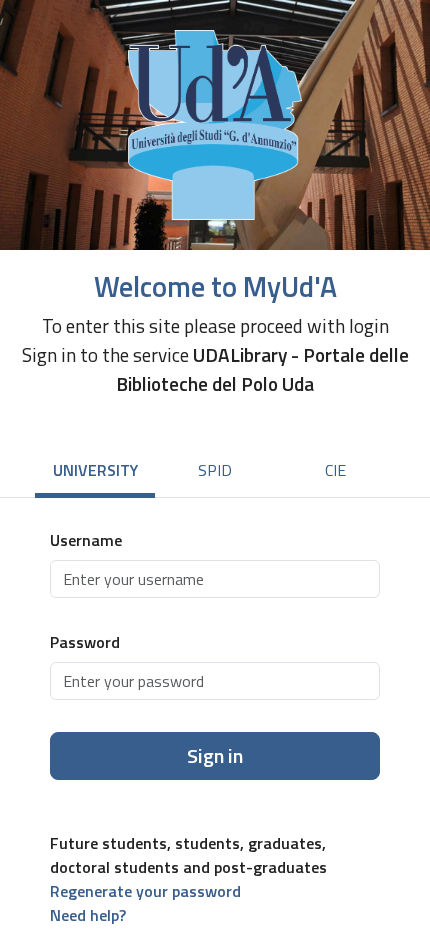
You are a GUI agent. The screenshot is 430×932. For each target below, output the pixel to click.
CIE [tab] (335, 470)
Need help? (88, 915)
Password (85, 642)
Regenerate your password (145, 891)
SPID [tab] (215, 470)
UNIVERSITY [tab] (95, 470)
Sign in (215, 755)
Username (86, 540)
